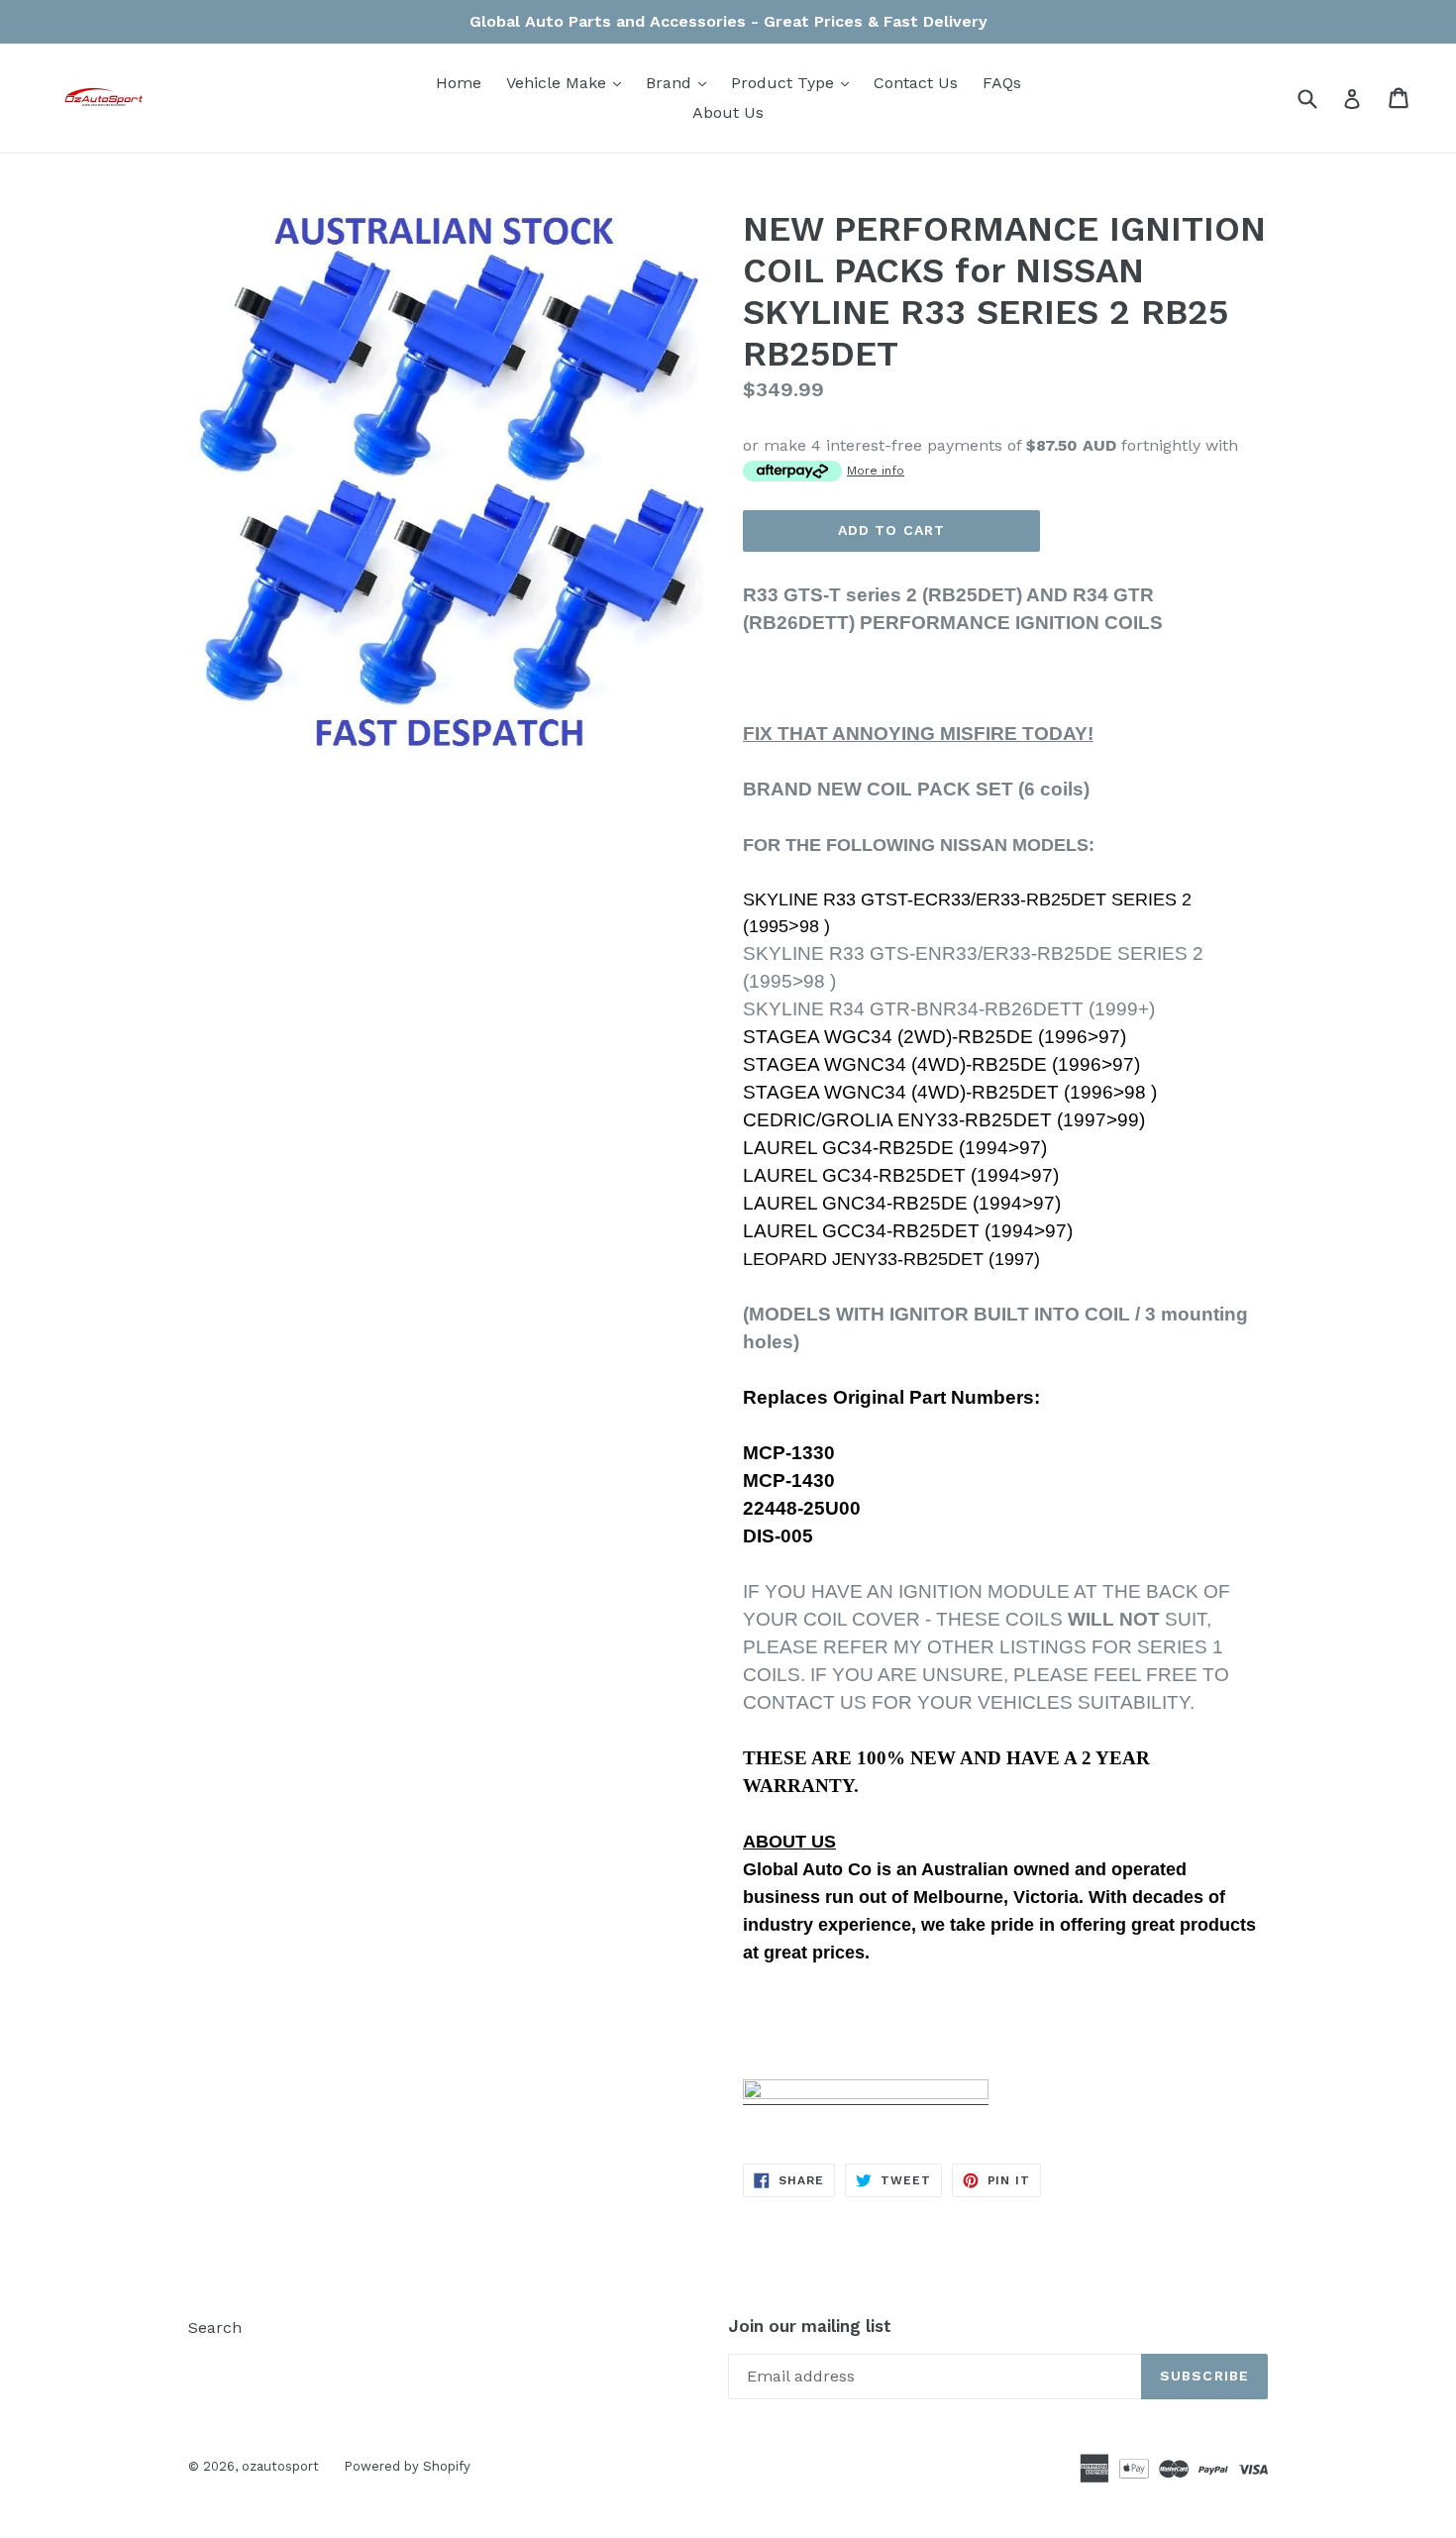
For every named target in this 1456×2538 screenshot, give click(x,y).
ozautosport (280, 2466)
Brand (681, 82)
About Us (728, 112)
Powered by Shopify (407, 2466)
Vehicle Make (569, 82)
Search (215, 2327)
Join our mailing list (810, 2326)
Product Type (795, 82)
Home (459, 83)
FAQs (1002, 83)
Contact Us (916, 83)
